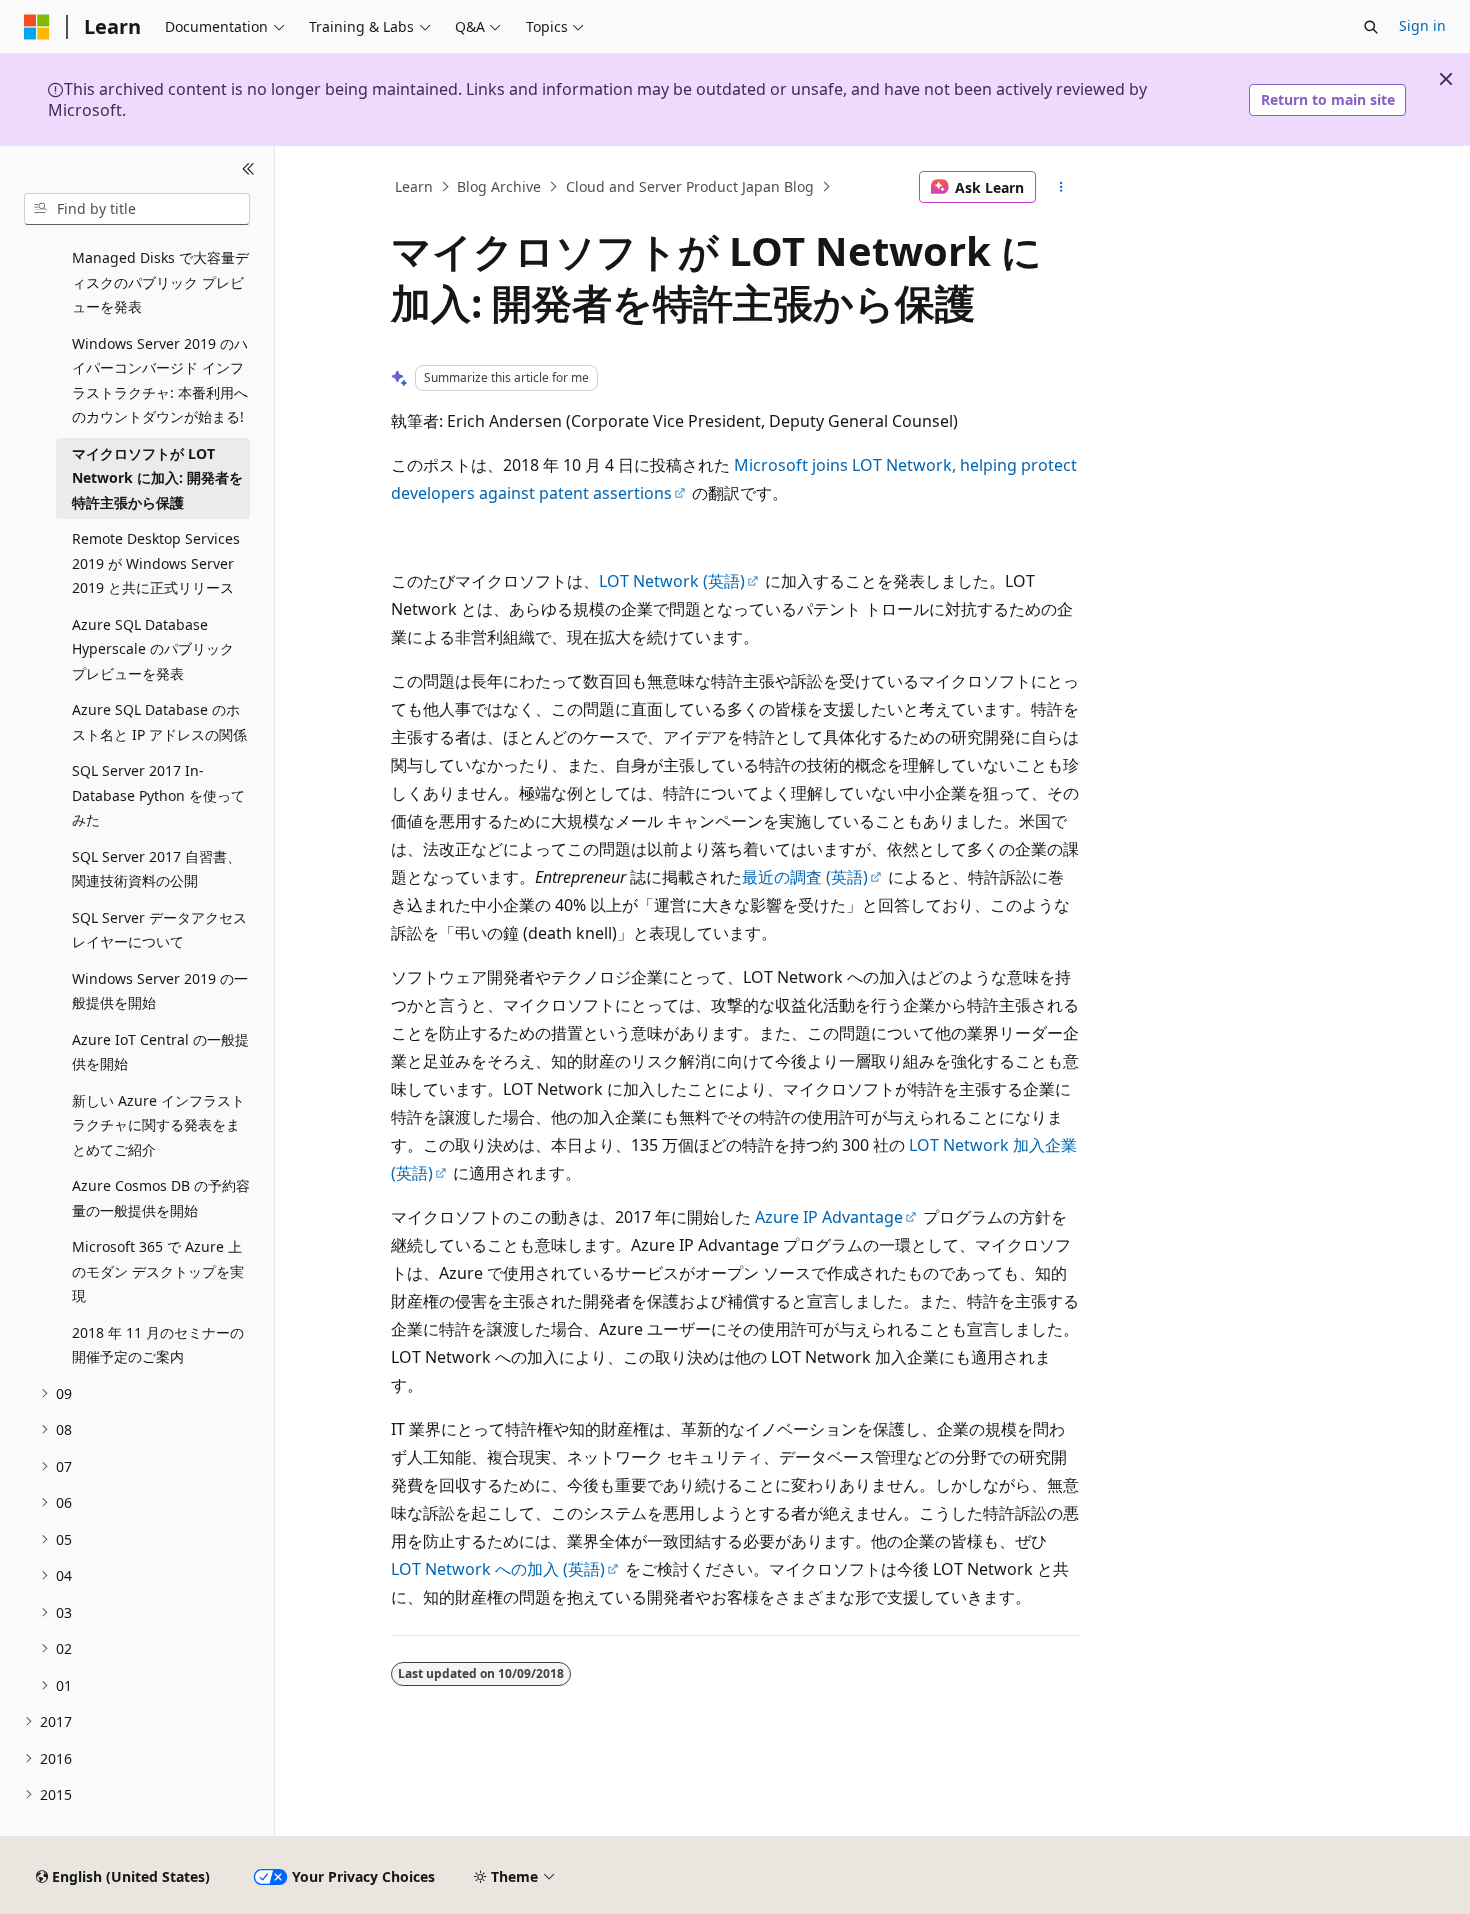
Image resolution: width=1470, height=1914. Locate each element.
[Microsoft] (37, 27)
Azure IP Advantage (829, 1217)
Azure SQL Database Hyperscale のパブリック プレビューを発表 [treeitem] (153, 649)
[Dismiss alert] (1446, 79)
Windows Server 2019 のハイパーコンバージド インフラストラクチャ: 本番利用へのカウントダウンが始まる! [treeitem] (160, 380)
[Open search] (1371, 27)
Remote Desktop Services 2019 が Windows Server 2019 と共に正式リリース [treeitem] (156, 563)
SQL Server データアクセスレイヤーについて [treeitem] (159, 930)
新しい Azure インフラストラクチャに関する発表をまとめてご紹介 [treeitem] (158, 1125)
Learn (414, 186)
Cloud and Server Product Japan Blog (690, 186)
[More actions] (1061, 187)
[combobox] (137, 209)
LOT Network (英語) (672, 581)
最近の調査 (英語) (805, 877)
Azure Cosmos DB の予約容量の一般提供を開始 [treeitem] (161, 1198)
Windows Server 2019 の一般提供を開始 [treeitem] (160, 991)
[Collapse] (248, 170)
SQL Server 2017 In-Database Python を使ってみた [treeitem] (158, 795)
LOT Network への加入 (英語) (498, 1569)
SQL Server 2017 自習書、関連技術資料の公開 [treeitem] (156, 869)
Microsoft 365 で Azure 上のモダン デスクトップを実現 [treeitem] (158, 1271)
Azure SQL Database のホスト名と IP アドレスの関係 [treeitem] (159, 722)
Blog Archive (499, 186)
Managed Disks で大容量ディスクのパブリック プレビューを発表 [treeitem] (160, 282)
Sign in (1422, 25)
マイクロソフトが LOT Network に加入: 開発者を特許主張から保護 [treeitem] (157, 478)
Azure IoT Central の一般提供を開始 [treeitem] (160, 1052)
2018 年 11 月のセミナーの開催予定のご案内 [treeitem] (158, 1345)
